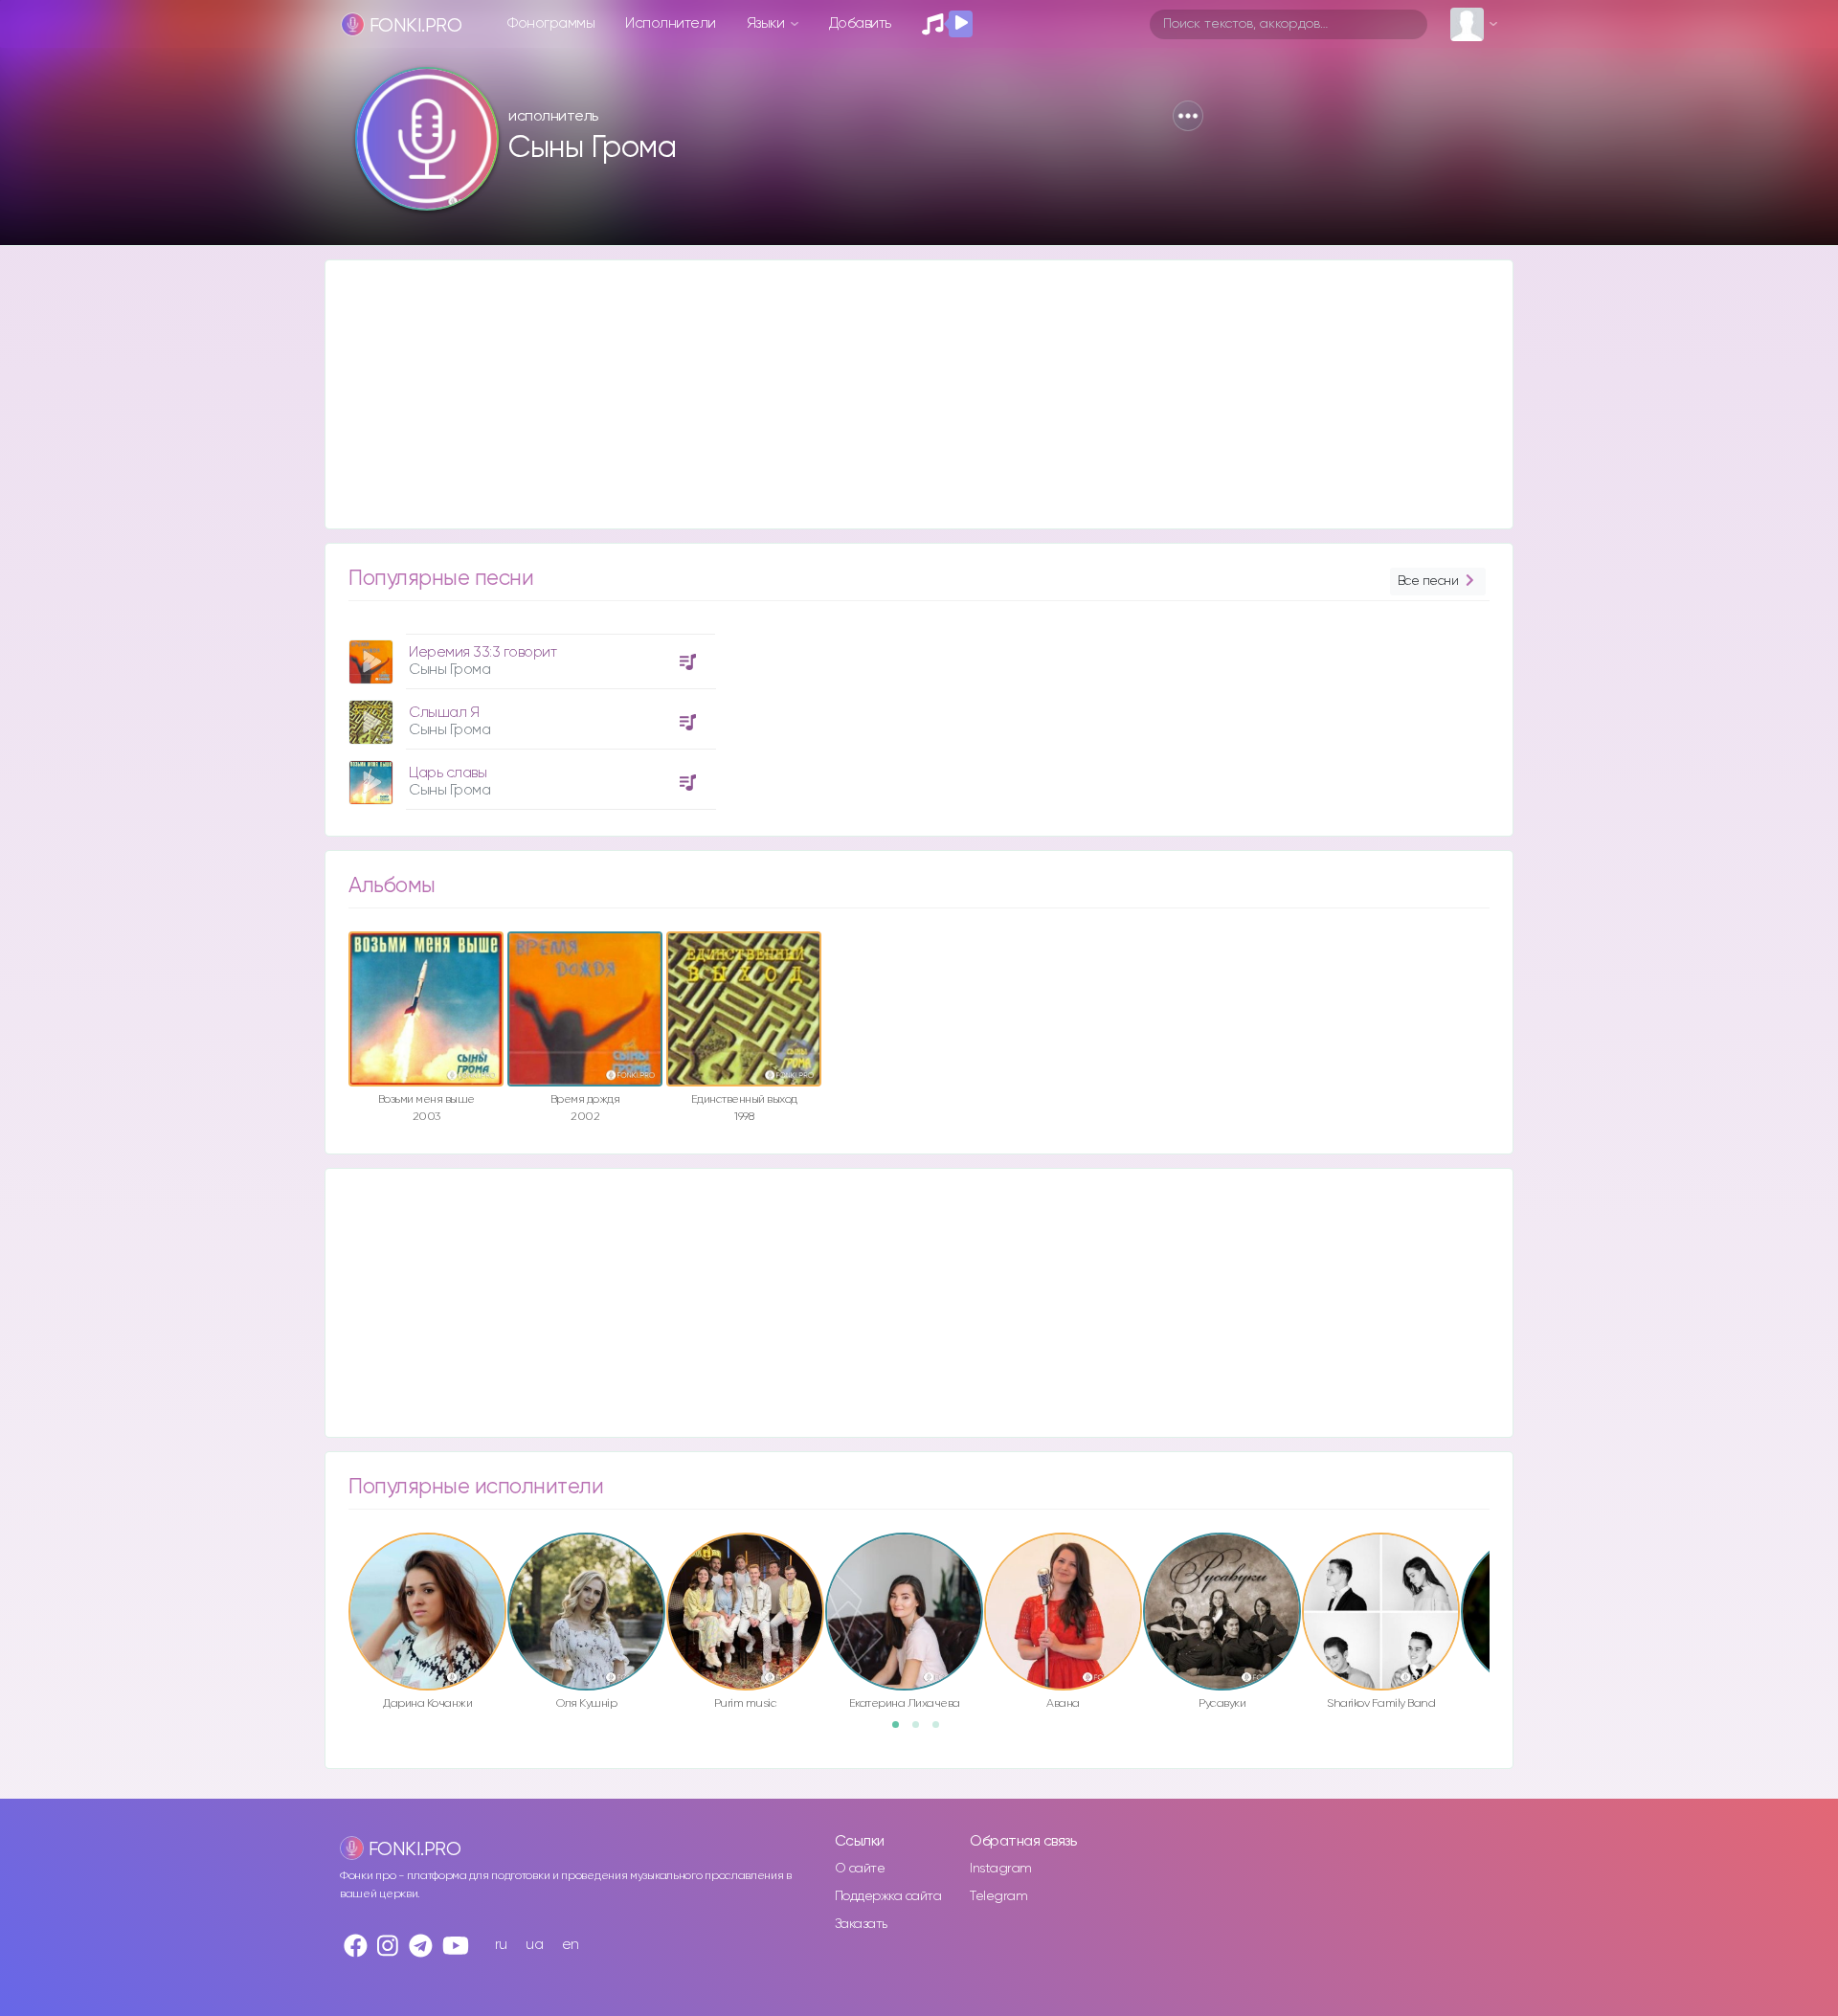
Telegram (998, 1896)
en (571, 1945)
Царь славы (448, 773)
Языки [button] (767, 23)
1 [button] (902, 1731)
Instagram (1001, 1869)
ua (534, 1945)
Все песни (1428, 581)
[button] (1188, 116)
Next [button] (1499, 1571)
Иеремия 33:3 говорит (482, 652)
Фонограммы (551, 23)
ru (501, 1945)
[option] (529, 715)
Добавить (860, 23)
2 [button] (922, 1731)
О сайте (860, 1869)
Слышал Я (444, 713)
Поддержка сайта (888, 1896)
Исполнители (671, 23)
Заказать (861, 1924)
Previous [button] (339, 1571)
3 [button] (942, 1731)
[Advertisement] (900, 394)
